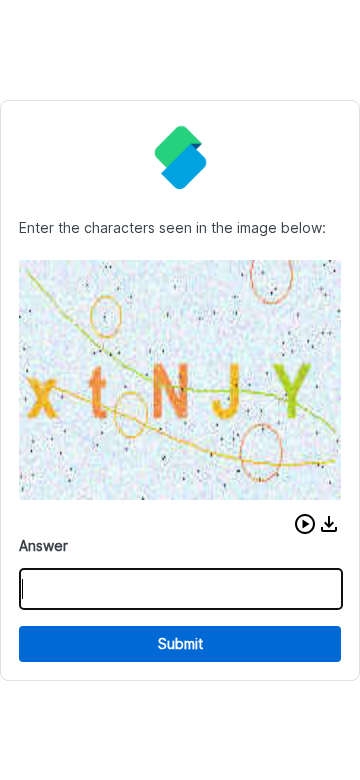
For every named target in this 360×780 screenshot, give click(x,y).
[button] (305, 524)
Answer (43, 545)
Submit (180, 643)
